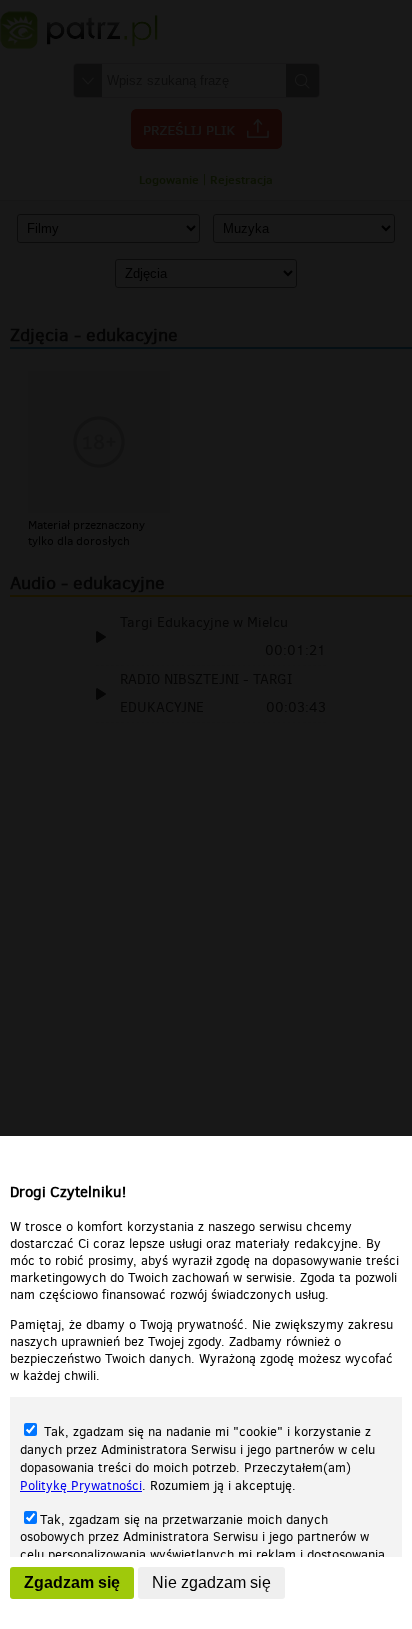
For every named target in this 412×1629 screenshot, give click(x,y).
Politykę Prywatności (81, 1485)
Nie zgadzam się (211, 1582)
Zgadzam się (72, 1582)
